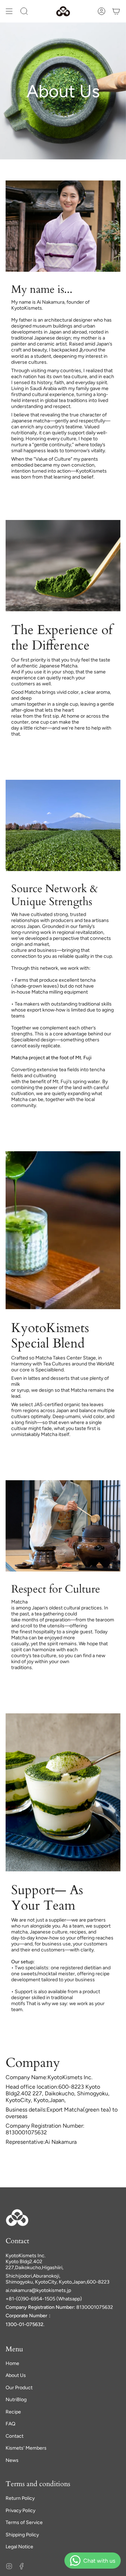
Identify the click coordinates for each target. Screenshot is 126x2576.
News (12, 2460)
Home (12, 2363)
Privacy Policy (20, 2511)
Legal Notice (19, 2547)
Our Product (19, 2388)
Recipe (13, 2412)
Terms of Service (24, 2522)
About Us (16, 2375)
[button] (24, 11)
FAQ (10, 2424)
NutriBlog (16, 2400)
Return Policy (20, 2498)
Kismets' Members (26, 2448)
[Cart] (116, 11)
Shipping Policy (22, 2535)
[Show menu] (9, 11)
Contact (15, 2436)
